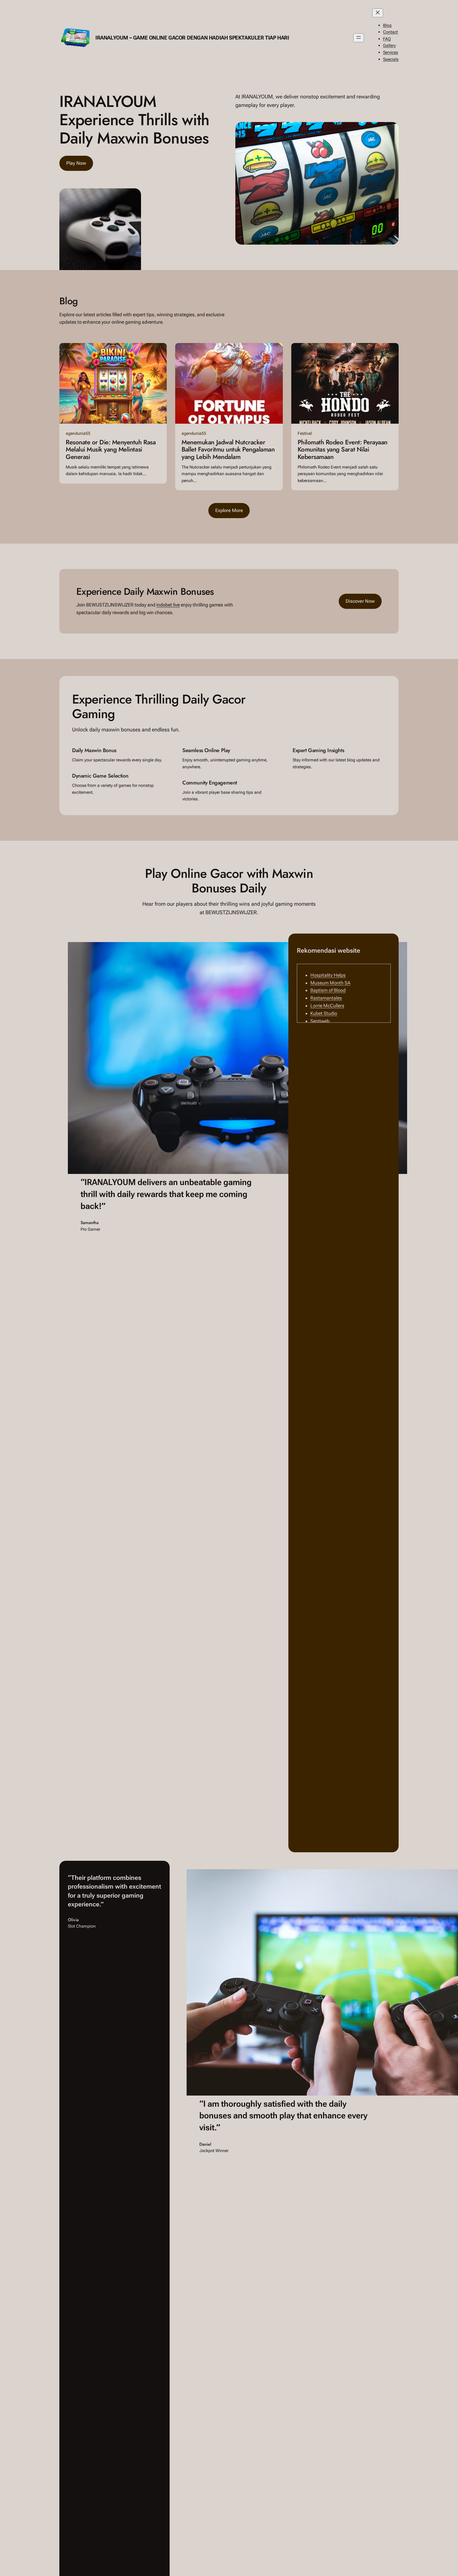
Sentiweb (320, 1021)
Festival (305, 433)
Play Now (76, 163)
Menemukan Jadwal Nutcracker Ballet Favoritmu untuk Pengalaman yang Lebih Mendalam (228, 450)
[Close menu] (378, 13)
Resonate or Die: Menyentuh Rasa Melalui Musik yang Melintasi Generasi (111, 450)
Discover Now (360, 601)
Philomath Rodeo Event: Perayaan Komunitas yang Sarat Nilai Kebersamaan (343, 450)
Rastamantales (326, 998)
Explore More (229, 510)
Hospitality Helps (328, 975)
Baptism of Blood (328, 990)
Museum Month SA (330, 983)
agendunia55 (78, 433)
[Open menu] (359, 38)
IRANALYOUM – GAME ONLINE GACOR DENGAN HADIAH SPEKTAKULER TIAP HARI (192, 38)
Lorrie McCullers (327, 1006)
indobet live (168, 605)
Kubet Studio (324, 1013)
